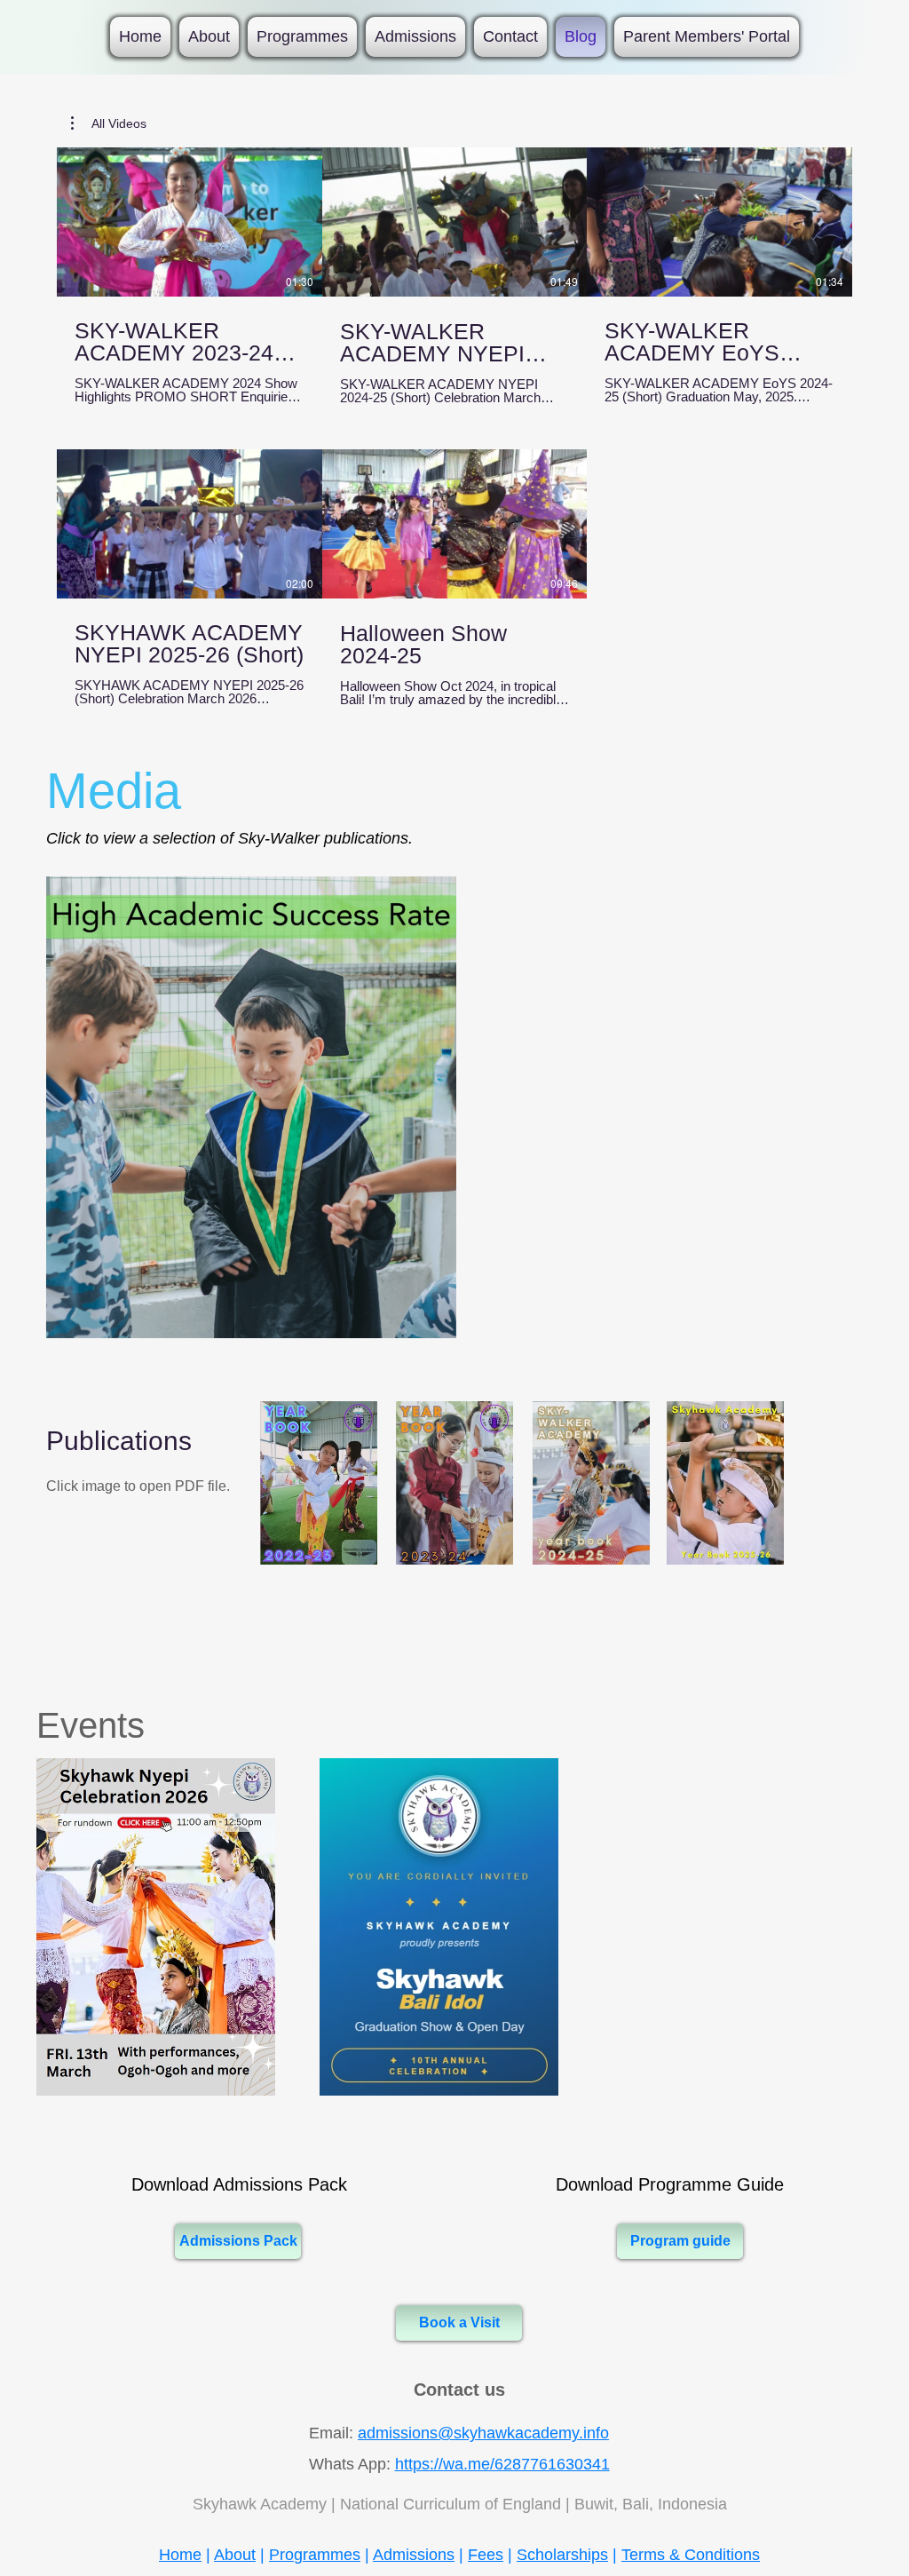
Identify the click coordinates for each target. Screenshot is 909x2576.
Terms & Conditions (691, 2555)
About (235, 2555)
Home (180, 2555)
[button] (109, 123)
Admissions (414, 2555)
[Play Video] (189, 222)
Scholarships (562, 2555)
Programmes (315, 2555)
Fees (486, 2555)
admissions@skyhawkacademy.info (483, 2433)
